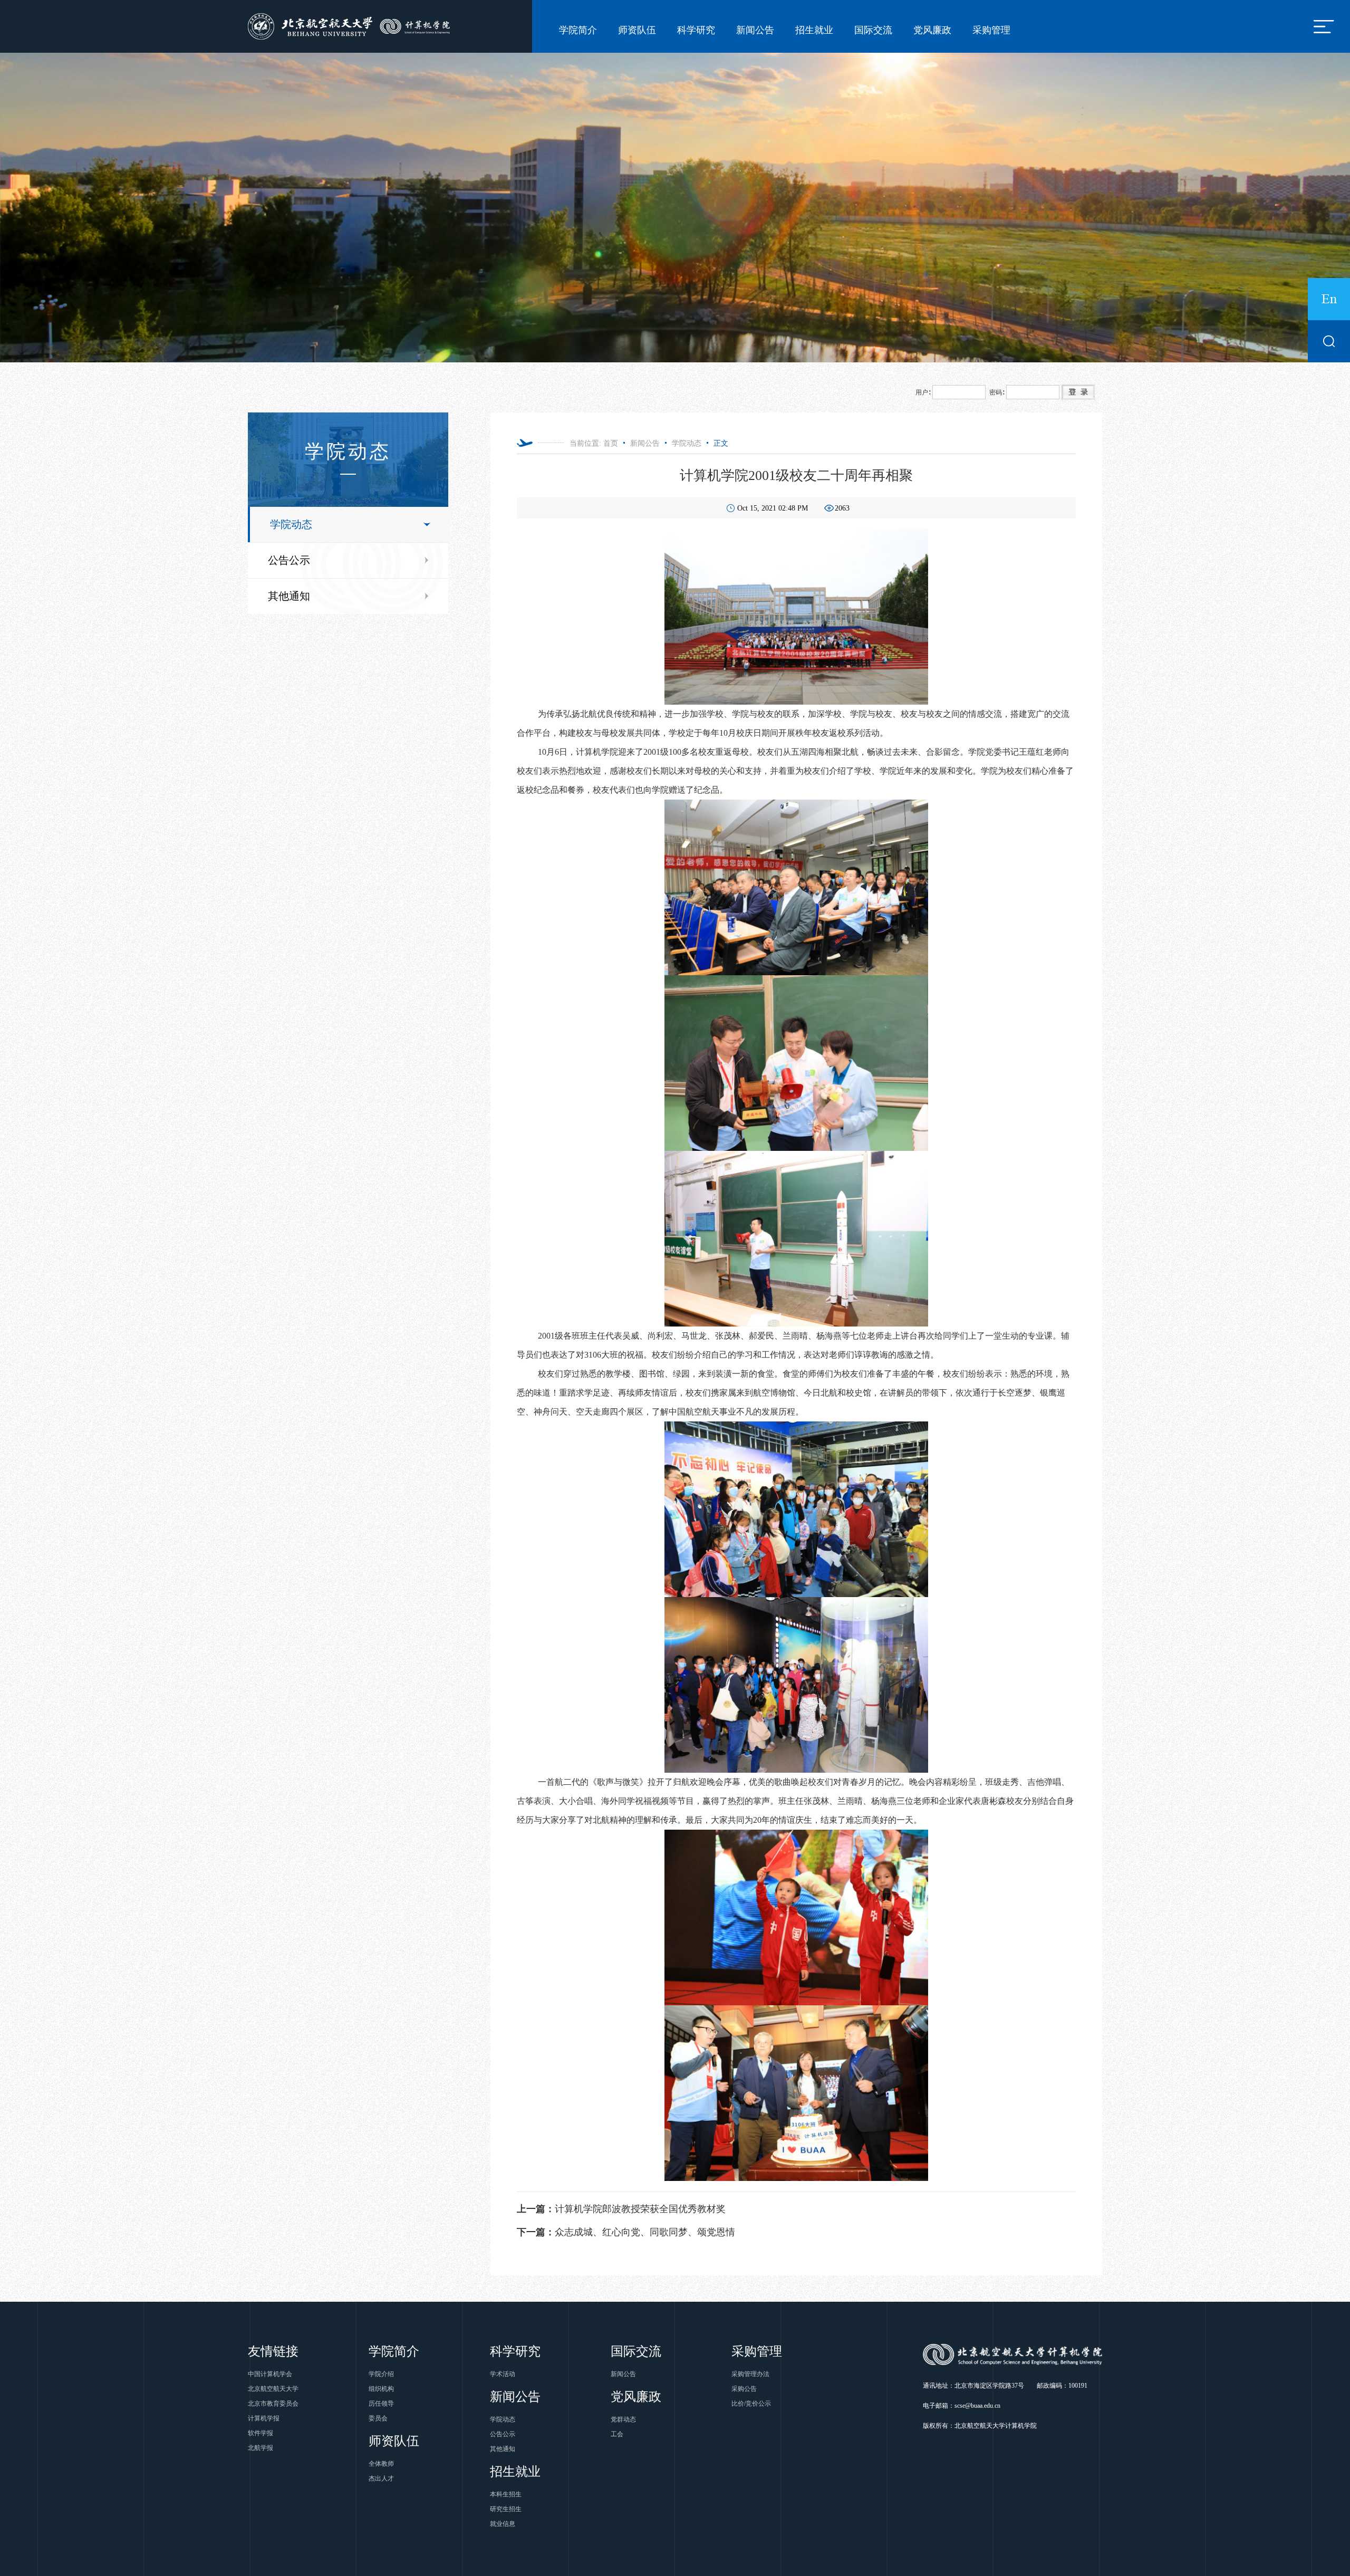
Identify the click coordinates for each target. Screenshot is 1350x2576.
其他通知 (289, 596)
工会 (617, 2434)
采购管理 (991, 30)
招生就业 (814, 30)
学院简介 (578, 30)
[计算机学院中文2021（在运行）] (351, 26)
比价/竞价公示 (751, 2404)
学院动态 (291, 524)
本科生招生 (506, 2494)
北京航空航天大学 (273, 2389)
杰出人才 (381, 2478)
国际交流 (873, 30)
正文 (721, 443)
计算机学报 (264, 2418)
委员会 (378, 2418)
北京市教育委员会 (273, 2404)
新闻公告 (755, 30)
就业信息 (503, 2524)
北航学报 (261, 2448)
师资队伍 (637, 30)
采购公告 (744, 2389)
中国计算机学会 (270, 2374)
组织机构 (381, 2389)
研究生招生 (506, 2509)
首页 (611, 443)
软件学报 (261, 2433)
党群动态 (623, 2419)
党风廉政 (932, 30)
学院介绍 (381, 2374)
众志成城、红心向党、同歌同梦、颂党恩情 (626, 2232)
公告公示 (289, 560)
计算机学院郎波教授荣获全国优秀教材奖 (621, 2209)
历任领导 (381, 2404)
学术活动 (503, 2374)
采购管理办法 (750, 2374)
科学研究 (696, 30)
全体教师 (381, 2464)
